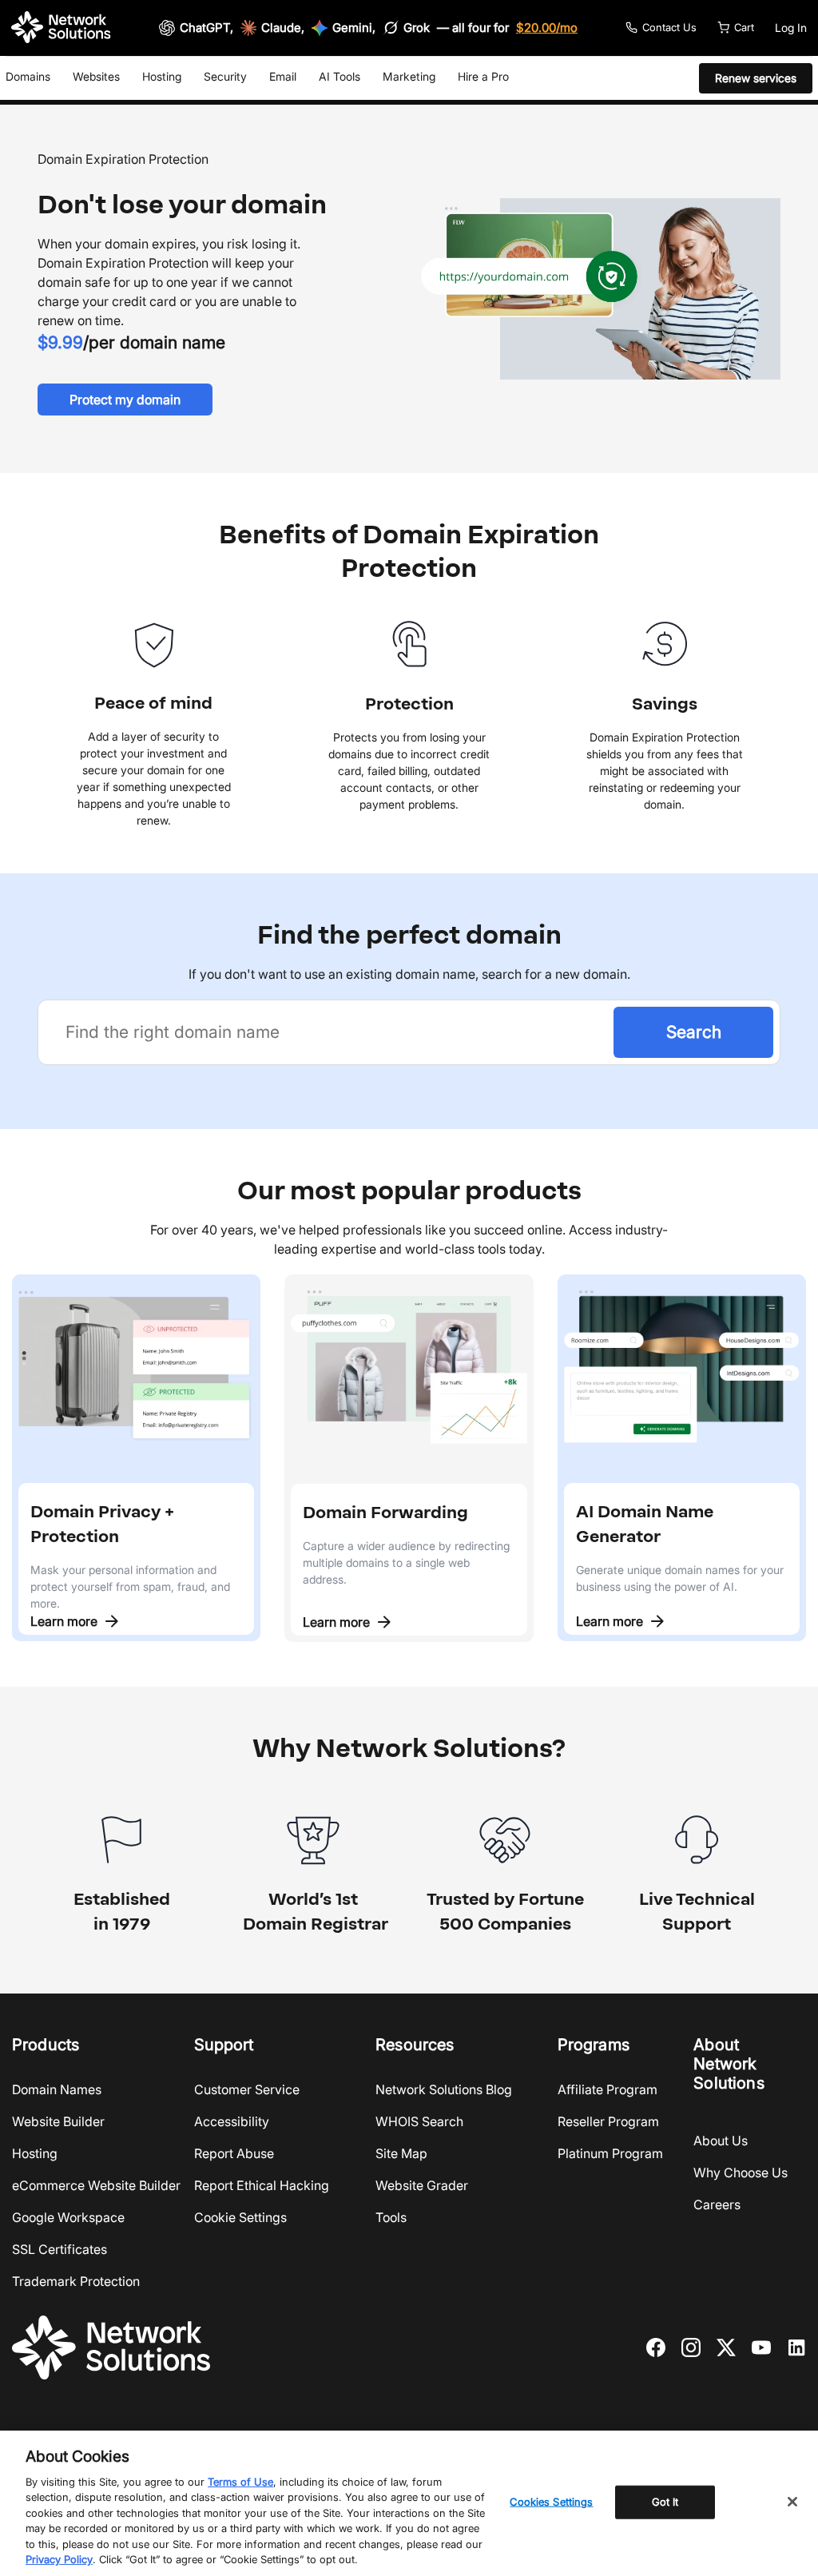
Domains (28, 76)
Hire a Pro (483, 76)
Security (225, 76)
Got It (665, 2502)
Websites (96, 76)
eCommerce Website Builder (96, 2185)
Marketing (409, 76)
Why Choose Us (741, 2173)
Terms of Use (240, 2482)
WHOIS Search (419, 2121)
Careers (717, 2204)
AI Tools (340, 76)
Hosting (162, 76)
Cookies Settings (551, 2502)
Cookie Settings (240, 2217)
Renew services (756, 78)
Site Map (401, 2153)
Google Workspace (68, 2217)
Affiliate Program (608, 2089)
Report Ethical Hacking (262, 2185)
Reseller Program (608, 2121)
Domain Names (57, 2089)
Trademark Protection (76, 2281)
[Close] (792, 2502)
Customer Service (247, 2089)
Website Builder (58, 2121)
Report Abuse (234, 2153)
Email (283, 76)
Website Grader (422, 2185)
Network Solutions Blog (444, 2089)
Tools (391, 2217)
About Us (721, 2141)
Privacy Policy (59, 2559)
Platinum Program (610, 2153)
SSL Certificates (60, 2249)
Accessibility (232, 2121)
